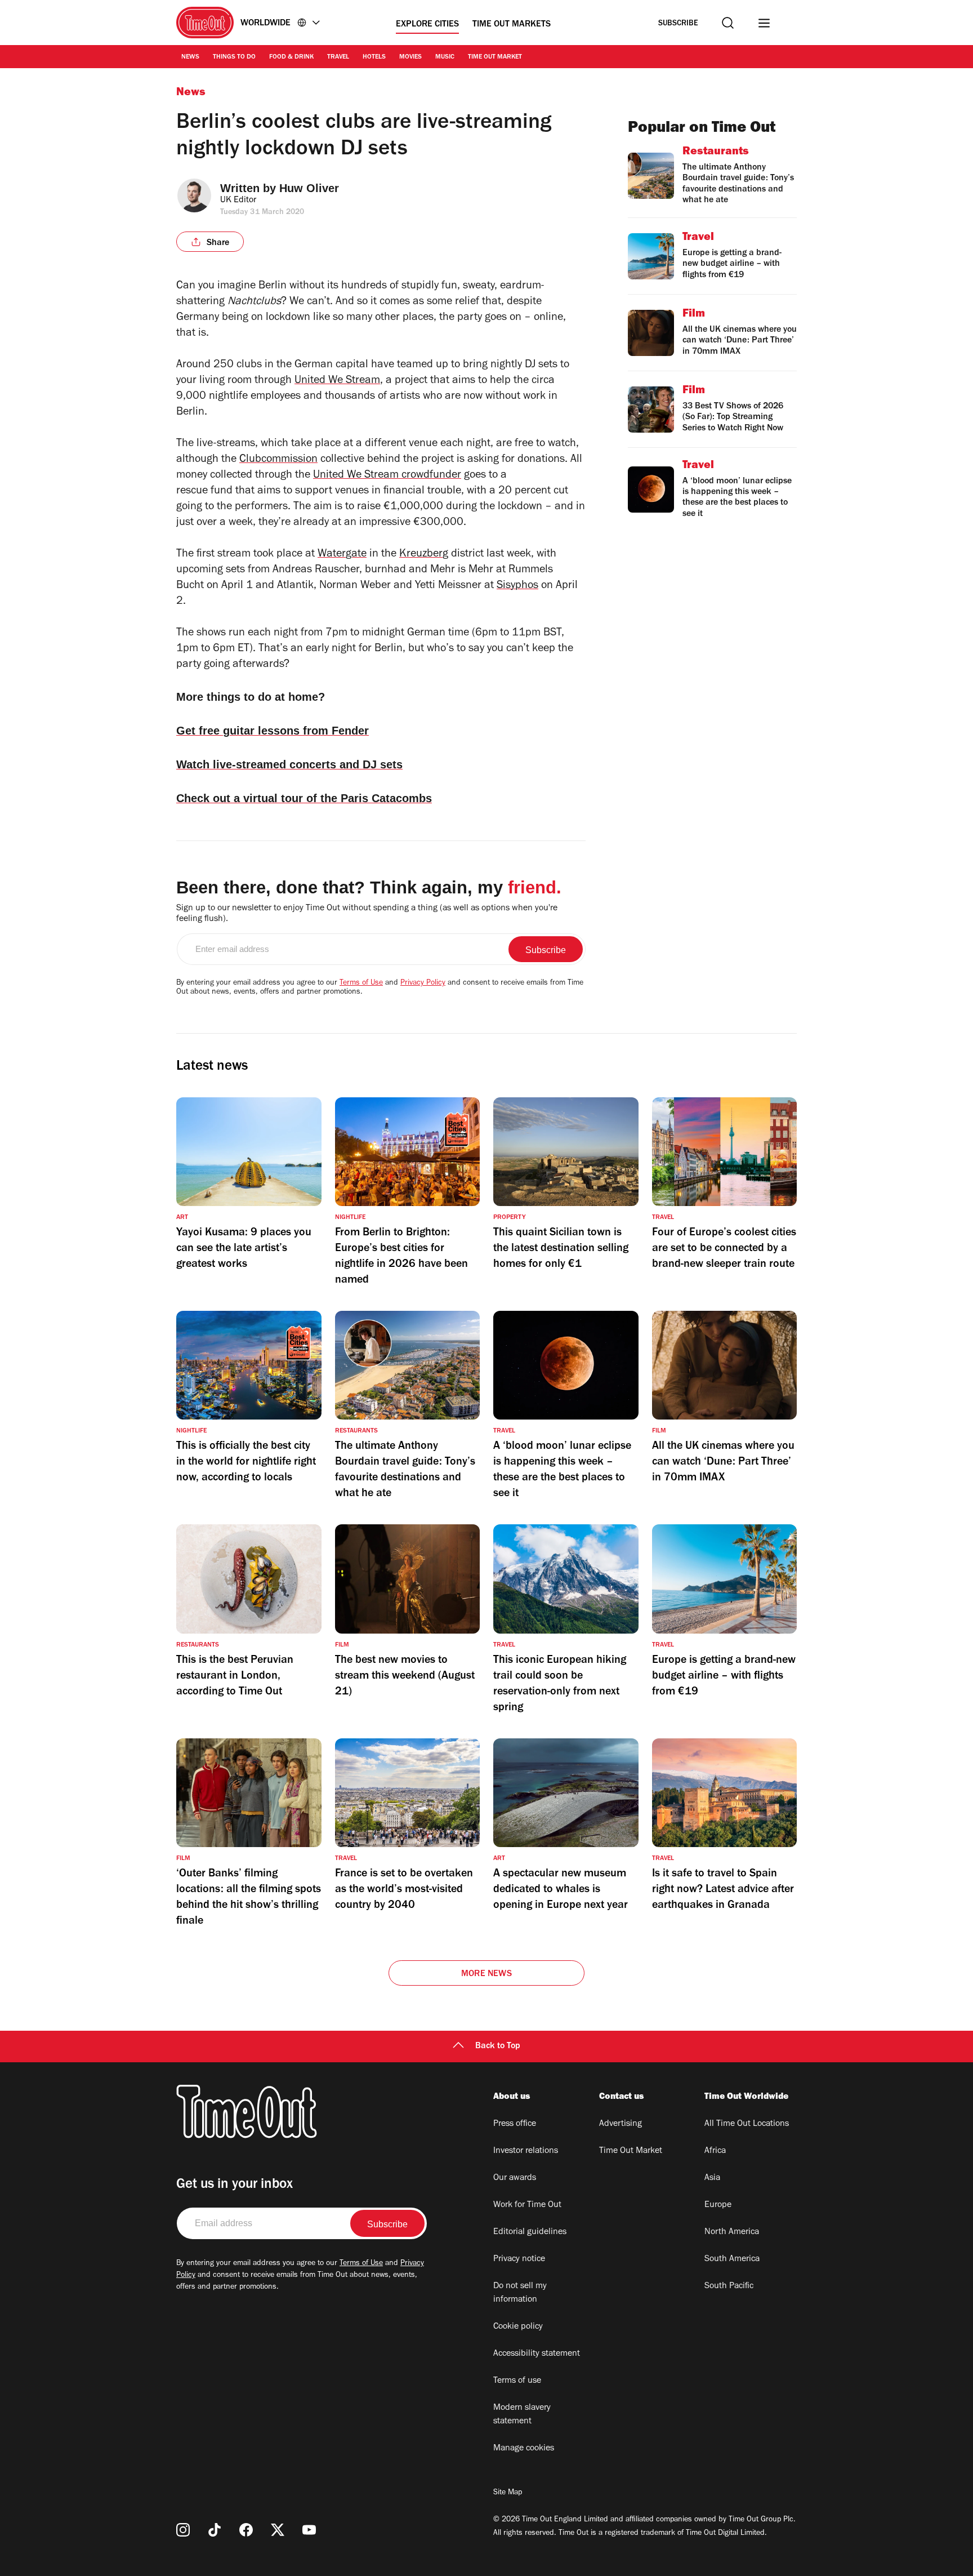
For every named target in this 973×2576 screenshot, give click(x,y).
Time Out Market (495, 57)
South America (732, 2259)
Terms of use (517, 2381)
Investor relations (526, 2151)
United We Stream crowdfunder (387, 476)
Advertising (621, 2124)
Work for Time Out (527, 2205)
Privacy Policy (423, 984)
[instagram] (183, 2530)
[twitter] (278, 2530)
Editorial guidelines (530, 2232)
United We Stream (337, 381)
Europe (718, 2205)
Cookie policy (518, 2327)
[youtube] (309, 2530)
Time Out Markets (512, 25)
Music (445, 57)
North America (732, 2232)
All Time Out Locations (747, 2124)
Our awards (515, 2178)
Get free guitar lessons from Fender (273, 731)
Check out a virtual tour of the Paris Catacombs (304, 798)
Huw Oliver (309, 188)
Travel (338, 57)
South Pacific (729, 2286)
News (190, 57)
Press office (515, 2124)
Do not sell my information (520, 2293)
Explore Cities (427, 25)
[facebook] (246, 2530)
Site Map (508, 2493)
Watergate (342, 555)
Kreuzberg (424, 555)
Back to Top (498, 2046)
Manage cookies (524, 2449)
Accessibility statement (537, 2354)
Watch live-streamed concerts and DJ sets (289, 764)
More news (486, 1974)
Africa (715, 2151)
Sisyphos (517, 586)
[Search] (728, 23)
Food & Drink (291, 57)
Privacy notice (519, 2259)
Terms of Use (361, 984)
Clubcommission (278, 460)
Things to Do (234, 57)
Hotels (374, 57)
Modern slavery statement (522, 2415)
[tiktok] (215, 2530)
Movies (410, 57)
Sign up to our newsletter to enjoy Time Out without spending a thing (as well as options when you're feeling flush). (367, 914)
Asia (712, 2178)
